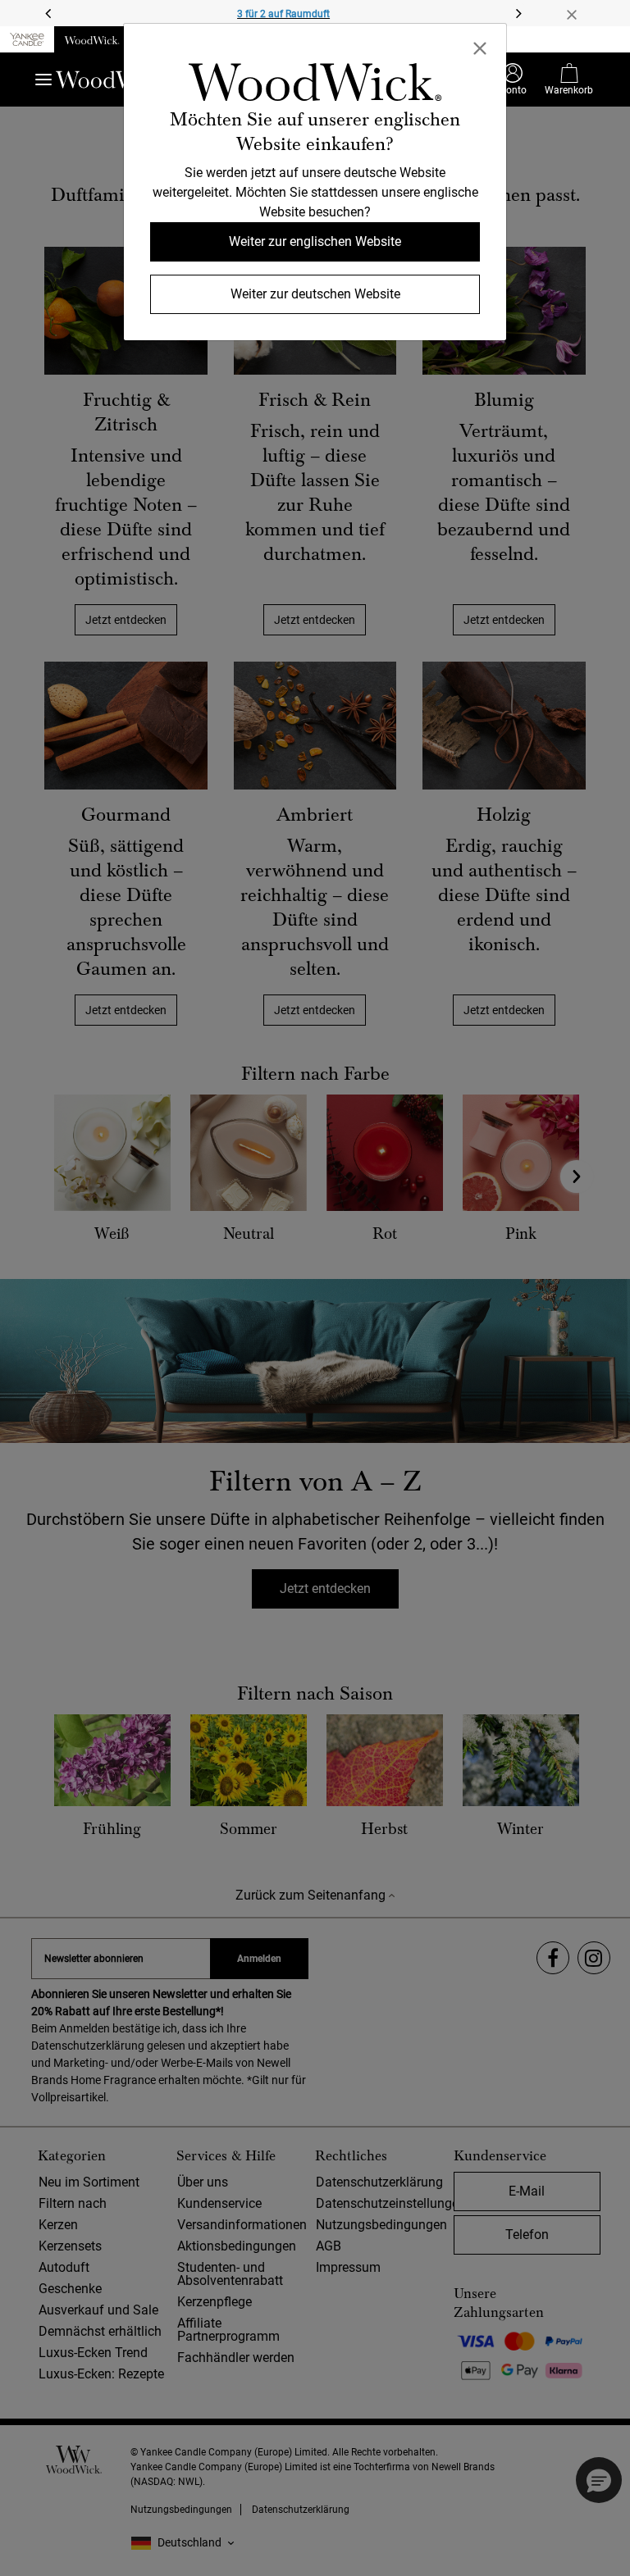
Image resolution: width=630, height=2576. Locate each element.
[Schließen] (480, 47)
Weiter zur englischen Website (315, 241)
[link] (315, 85)
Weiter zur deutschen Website (315, 294)
